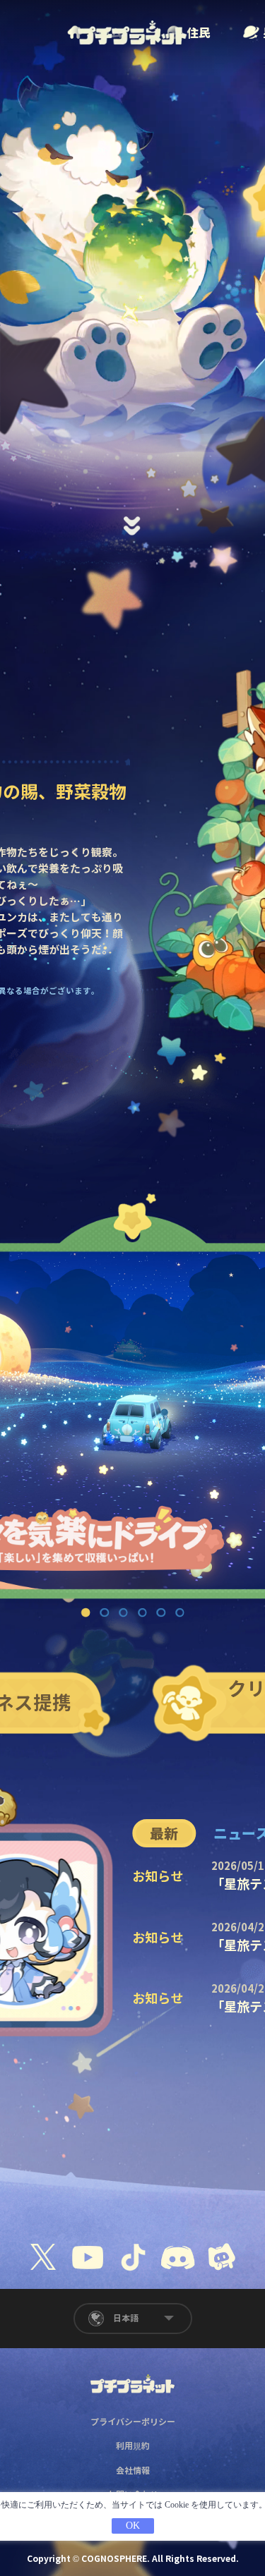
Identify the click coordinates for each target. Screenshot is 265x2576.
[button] (132, 512)
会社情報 (133, 2471)
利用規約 (133, 2446)
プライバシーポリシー (133, 2422)
